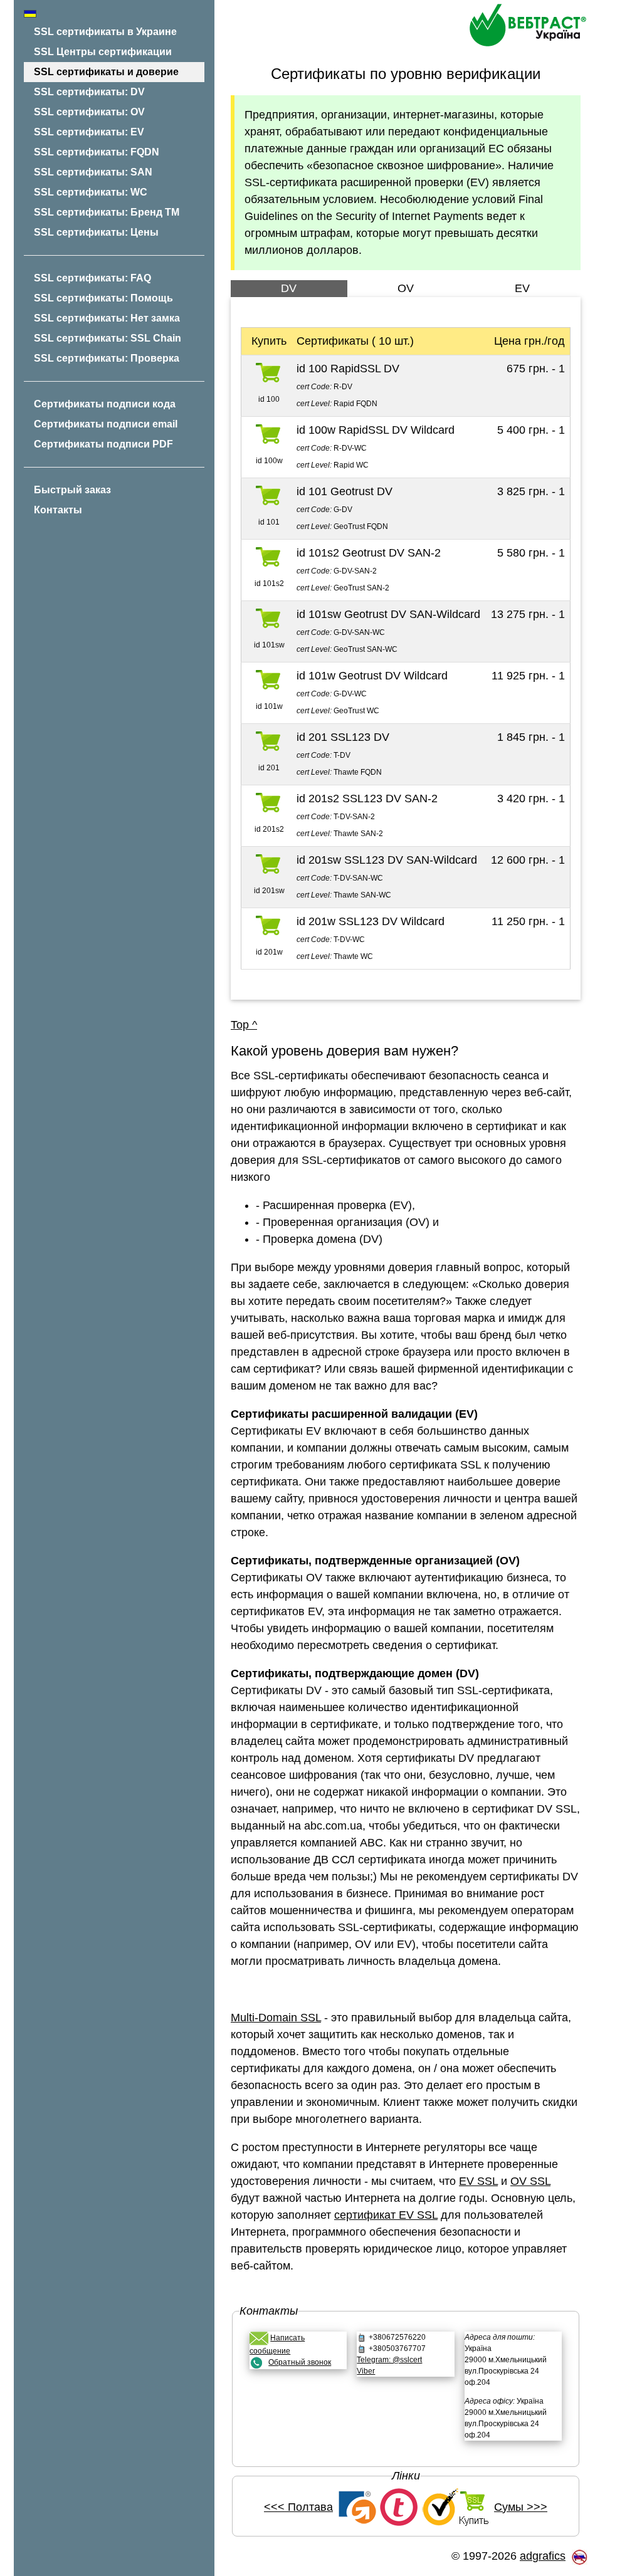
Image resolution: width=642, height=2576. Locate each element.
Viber (366, 2371)
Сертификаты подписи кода (105, 404)
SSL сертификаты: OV (89, 112)
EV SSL (478, 2181)
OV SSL (530, 2181)
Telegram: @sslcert (389, 2360)
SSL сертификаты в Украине (105, 32)
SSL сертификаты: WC (91, 192)
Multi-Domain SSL (276, 2018)
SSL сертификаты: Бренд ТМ (107, 212)
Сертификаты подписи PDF (103, 444)
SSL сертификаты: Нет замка (107, 318)
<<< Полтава (298, 2507)
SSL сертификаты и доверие (106, 72)
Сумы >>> (521, 2507)
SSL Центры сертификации (103, 52)
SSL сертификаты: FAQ (92, 278)
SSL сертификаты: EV (89, 132)
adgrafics (543, 2556)
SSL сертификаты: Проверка (107, 358)
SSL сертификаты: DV (89, 92)
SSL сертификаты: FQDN (97, 152)
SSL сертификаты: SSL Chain (108, 338)
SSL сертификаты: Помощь (103, 298)
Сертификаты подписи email (106, 424)
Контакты (58, 510)
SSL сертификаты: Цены (96, 232)
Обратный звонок (300, 2362)
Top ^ (244, 1025)
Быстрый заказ (72, 490)
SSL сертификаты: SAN (93, 172)
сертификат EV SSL (386, 2215)
